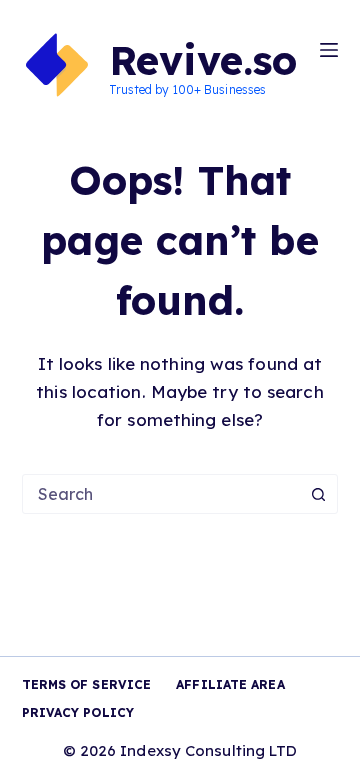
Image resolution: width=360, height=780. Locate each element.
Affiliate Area (230, 684)
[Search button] (318, 494)
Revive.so (203, 60)
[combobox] (161, 494)
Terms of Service (87, 684)
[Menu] (329, 50)
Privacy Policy (78, 712)
